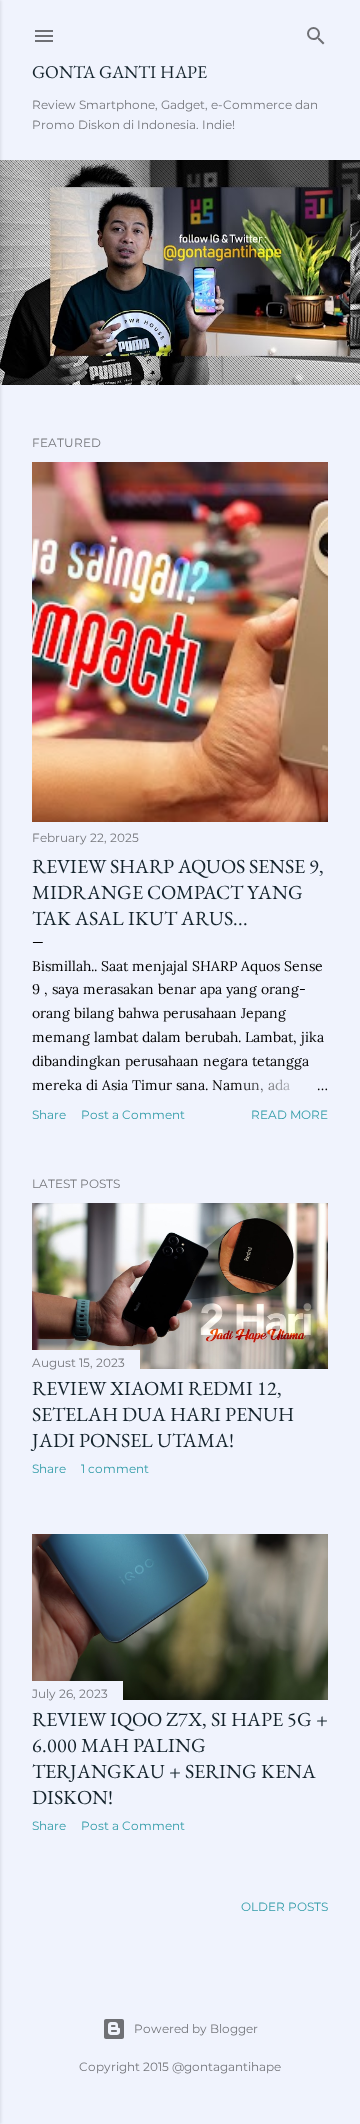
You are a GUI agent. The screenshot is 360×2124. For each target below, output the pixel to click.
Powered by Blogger (196, 2028)
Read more (289, 1114)
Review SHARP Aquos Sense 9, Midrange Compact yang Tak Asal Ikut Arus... (178, 892)
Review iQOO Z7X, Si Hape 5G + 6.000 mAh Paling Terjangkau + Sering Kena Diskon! (180, 1758)
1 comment (115, 1468)
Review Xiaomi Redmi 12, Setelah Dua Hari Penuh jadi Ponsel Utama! (163, 1414)
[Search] (316, 31)
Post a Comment (133, 1114)
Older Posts (284, 1906)
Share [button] (49, 1114)
